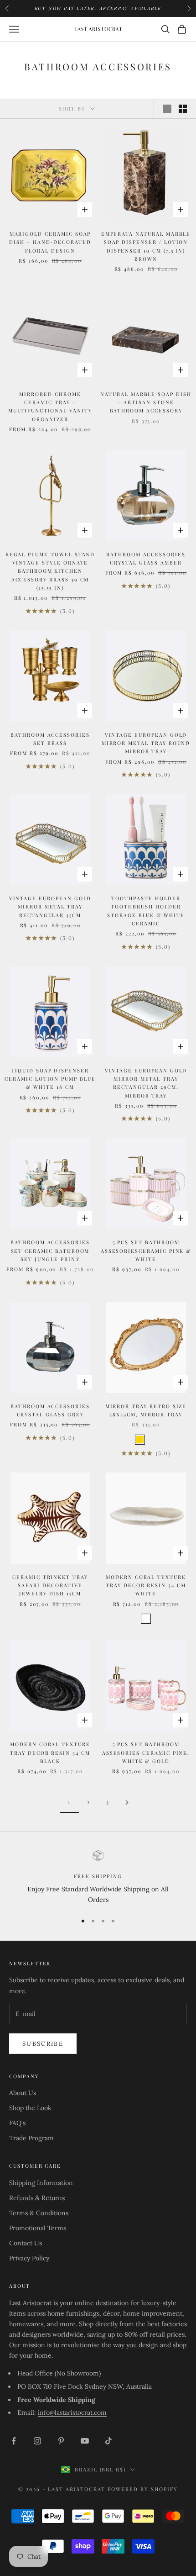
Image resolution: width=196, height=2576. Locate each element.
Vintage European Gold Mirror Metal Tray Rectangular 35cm (50, 907)
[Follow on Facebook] (14, 2441)
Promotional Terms (38, 2228)
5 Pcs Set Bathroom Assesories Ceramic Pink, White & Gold (146, 1753)
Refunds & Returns (37, 2198)
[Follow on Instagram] (37, 2441)
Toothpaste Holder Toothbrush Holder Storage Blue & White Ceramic (146, 911)
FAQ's (17, 2123)
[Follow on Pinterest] (61, 2441)
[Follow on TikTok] (108, 2441)
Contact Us (26, 2243)
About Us (23, 2093)
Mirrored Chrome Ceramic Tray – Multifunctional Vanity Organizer (50, 406)
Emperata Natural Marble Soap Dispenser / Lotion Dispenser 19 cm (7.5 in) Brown (146, 246)
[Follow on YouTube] (85, 2441)
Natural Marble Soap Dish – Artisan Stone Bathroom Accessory (146, 402)
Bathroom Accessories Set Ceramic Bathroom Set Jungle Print (50, 1251)
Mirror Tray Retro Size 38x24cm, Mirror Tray (146, 1410)
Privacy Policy (29, 2258)
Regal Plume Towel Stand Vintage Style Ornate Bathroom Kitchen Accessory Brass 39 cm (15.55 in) (50, 571)
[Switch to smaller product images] (183, 109)
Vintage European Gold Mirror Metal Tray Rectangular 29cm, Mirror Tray (146, 1083)
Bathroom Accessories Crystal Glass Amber (146, 558)
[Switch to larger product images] (167, 109)
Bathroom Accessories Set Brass (50, 739)
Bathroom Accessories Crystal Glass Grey (50, 1410)
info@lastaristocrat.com (72, 2412)
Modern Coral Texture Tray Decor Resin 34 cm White (146, 1585)
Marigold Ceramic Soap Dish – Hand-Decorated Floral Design (50, 242)
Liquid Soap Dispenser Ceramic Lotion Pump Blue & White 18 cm (50, 1079)
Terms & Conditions (39, 2213)
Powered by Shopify (143, 2489)
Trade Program (31, 2138)
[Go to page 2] (127, 1803)
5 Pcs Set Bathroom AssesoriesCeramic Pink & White (146, 1251)
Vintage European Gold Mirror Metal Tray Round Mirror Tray (146, 743)
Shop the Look (30, 2108)
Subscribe (43, 2044)
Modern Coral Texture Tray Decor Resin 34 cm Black (50, 1753)
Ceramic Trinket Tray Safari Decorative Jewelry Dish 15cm (50, 1585)
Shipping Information (41, 2183)
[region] (98, 1878)
